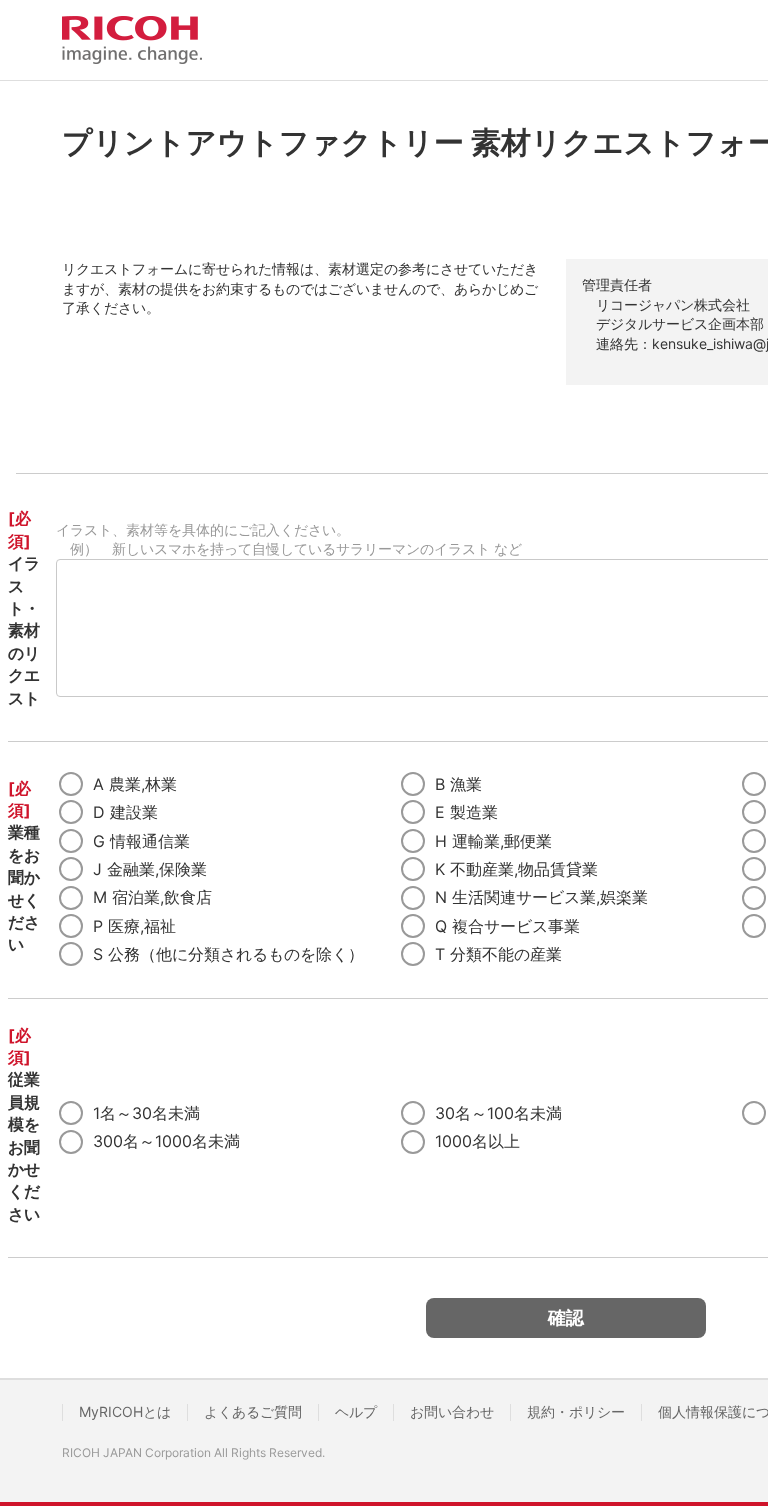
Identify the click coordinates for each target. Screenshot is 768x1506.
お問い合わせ (452, 1412)
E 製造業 (466, 812)
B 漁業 (458, 784)
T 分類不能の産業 (498, 954)
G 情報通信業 (141, 841)
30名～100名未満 (498, 1113)
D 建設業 (125, 812)
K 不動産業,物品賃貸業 (516, 869)
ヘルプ (356, 1412)
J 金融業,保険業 (150, 869)
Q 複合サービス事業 (507, 926)
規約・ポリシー (576, 1412)
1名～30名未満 (146, 1113)
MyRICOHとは (125, 1412)
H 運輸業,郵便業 (493, 841)
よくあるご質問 (253, 1412)
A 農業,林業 (135, 784)
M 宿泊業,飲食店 (152, 897)
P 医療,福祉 (134, 926)
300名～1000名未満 (166, 1141)
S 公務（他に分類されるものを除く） (228, 954)
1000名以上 (477, 1141)
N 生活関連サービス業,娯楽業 (541, 897)
